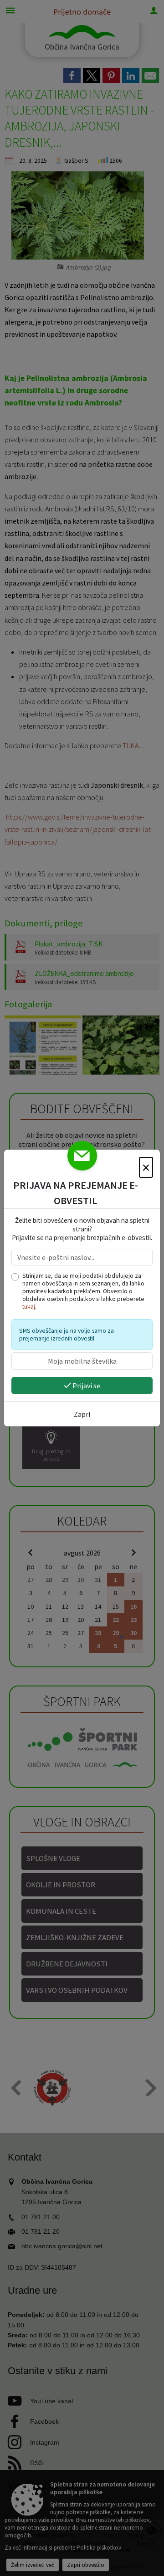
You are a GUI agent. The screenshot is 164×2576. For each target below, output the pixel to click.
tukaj (29, 1307)
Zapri (82, 1414)
